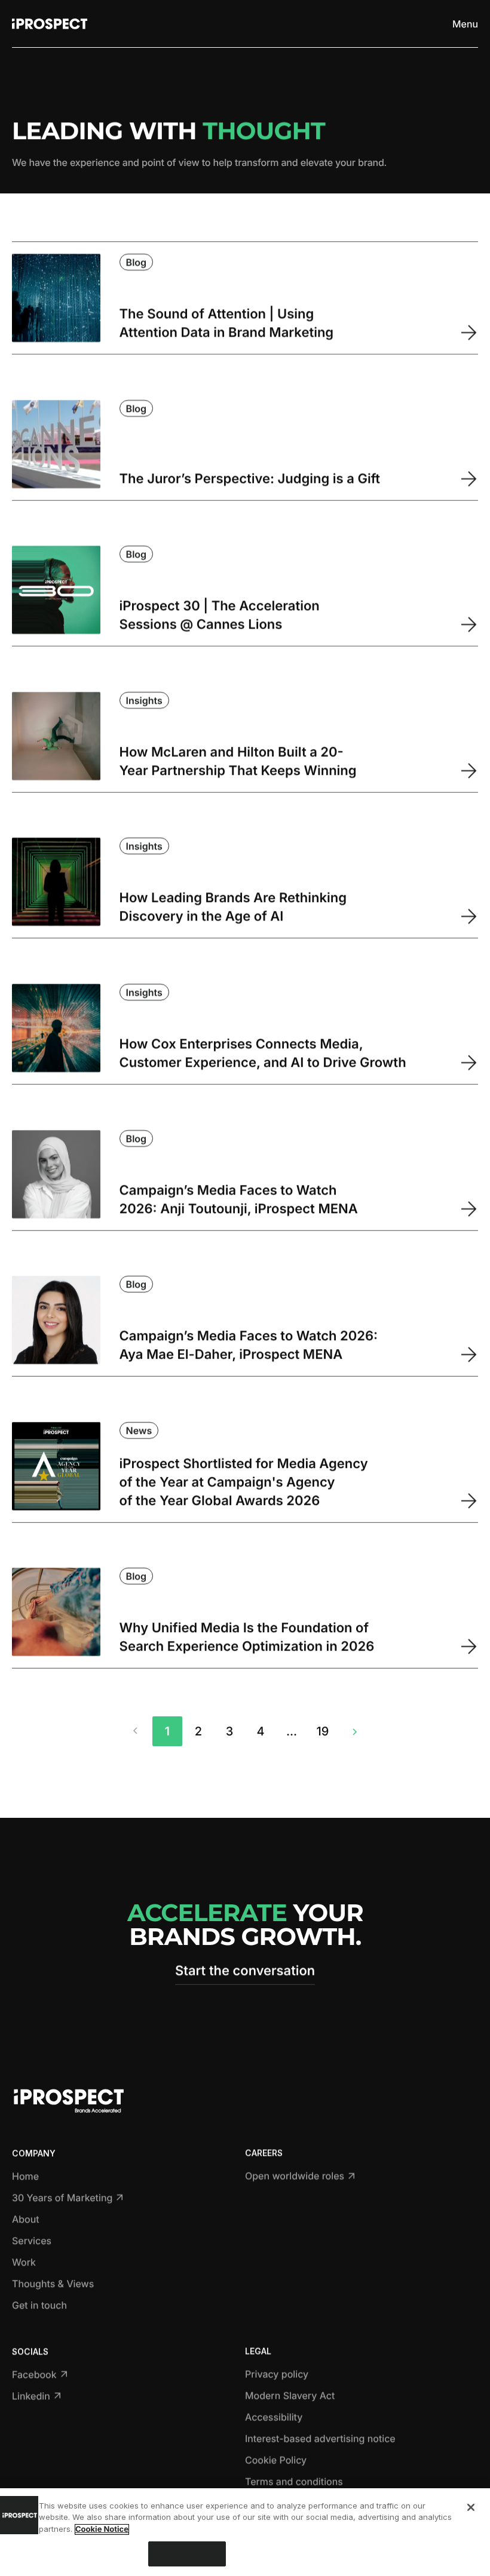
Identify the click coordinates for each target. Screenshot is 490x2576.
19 (323, 1731)
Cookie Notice (102, 2529)
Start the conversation (245, 1971)
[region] (245, 2532)
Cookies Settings (187, 2553)
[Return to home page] (50, 24)
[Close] (471, 2507)
